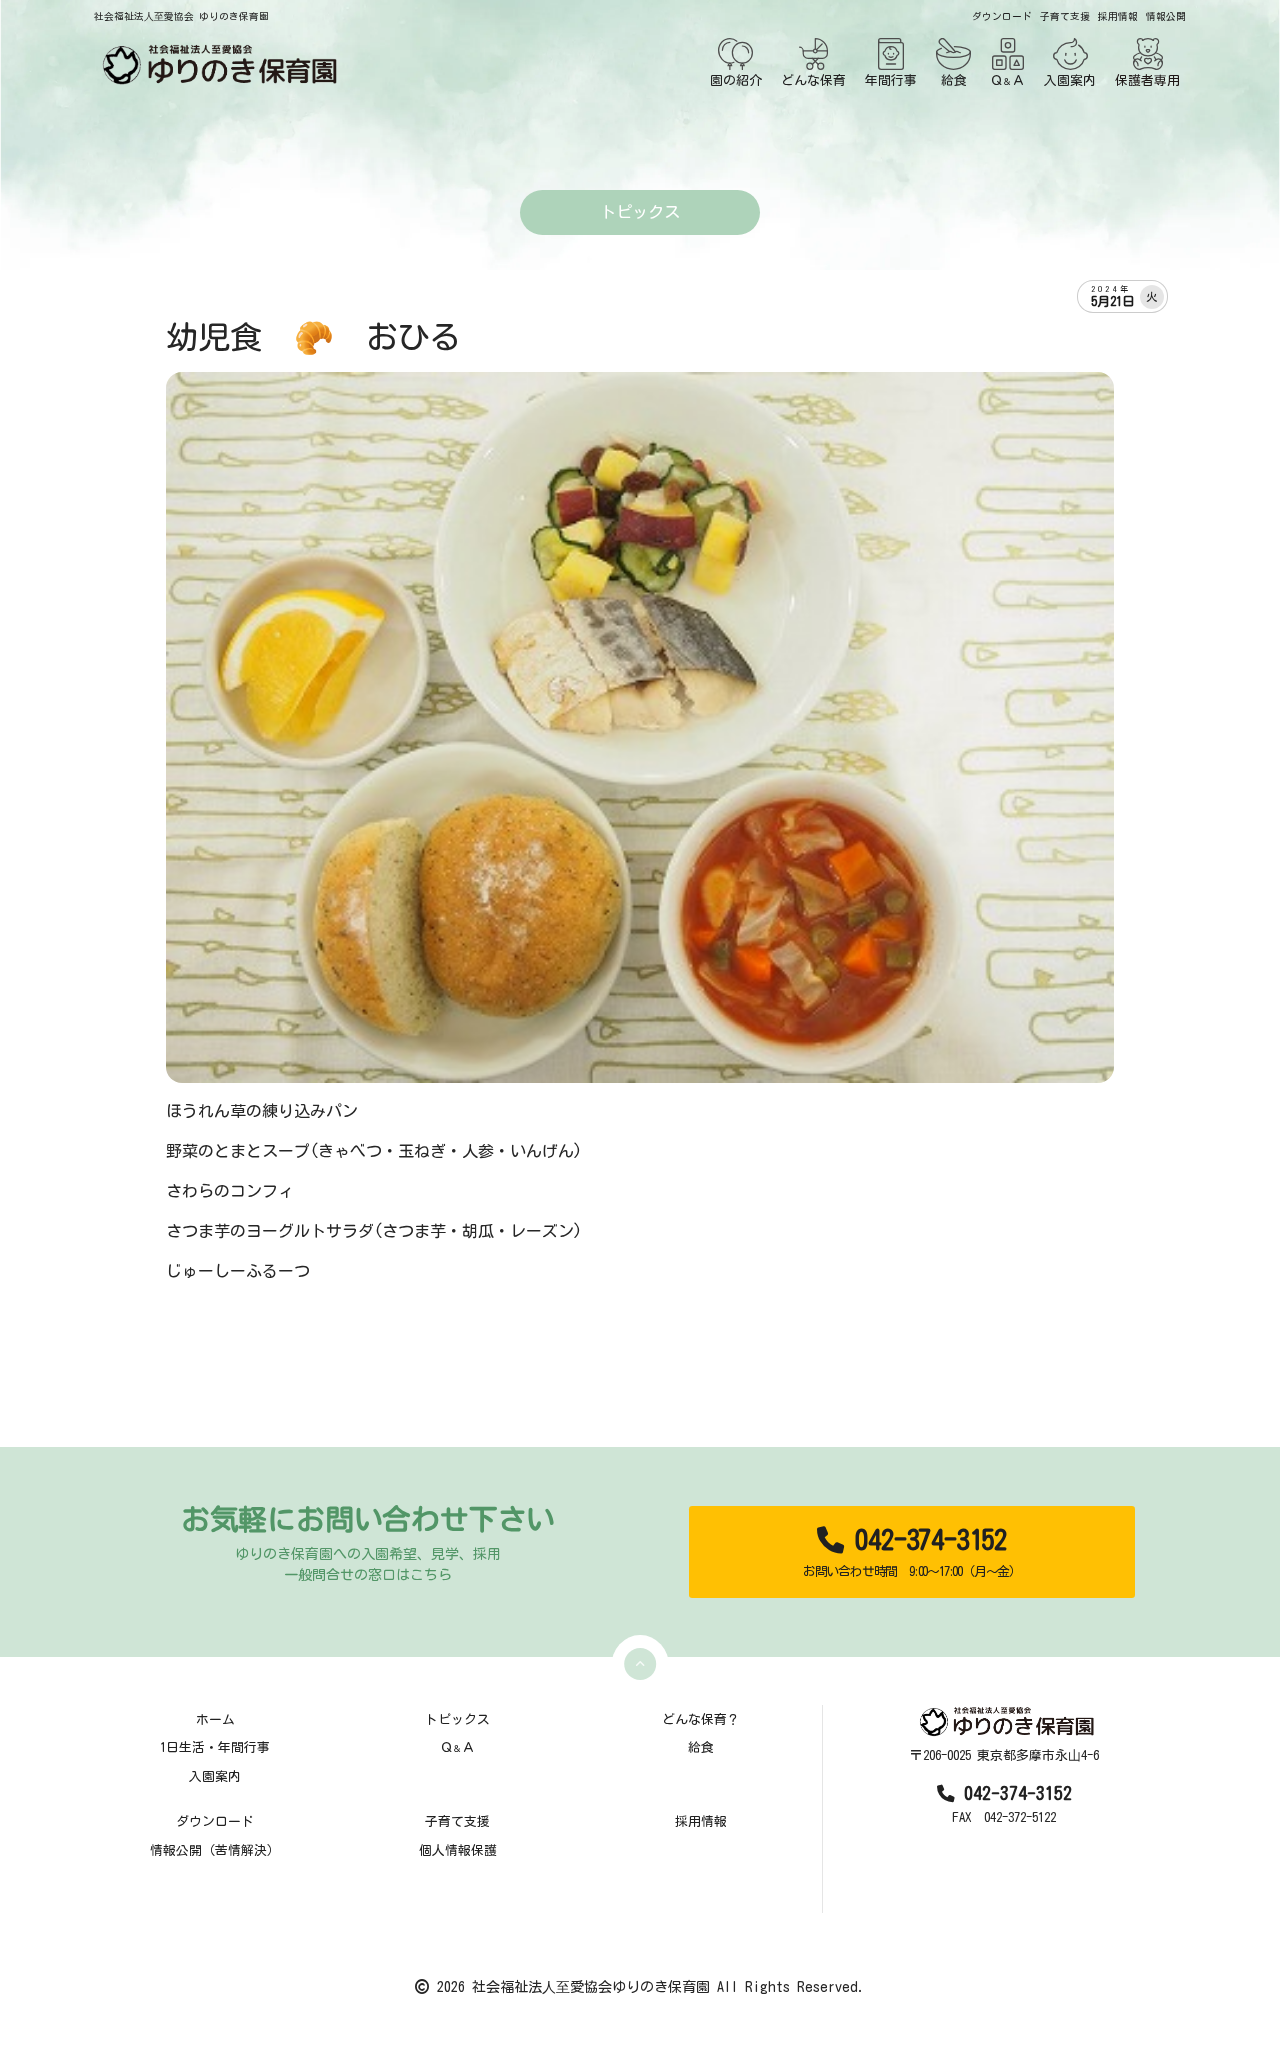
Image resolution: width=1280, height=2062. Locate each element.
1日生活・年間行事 (215, 1747)
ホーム (215, 1719)
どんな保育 (813, 80)
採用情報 (1118, 16)
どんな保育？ (701, 1719)
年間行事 (891, 80)
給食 (954, 80)
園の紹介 (736, 80)
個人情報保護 (458, 1850)
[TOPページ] (216, 64)
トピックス (457, 1719)
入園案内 (1070, 80)
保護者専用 (1147, 80)
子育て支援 (1065, 16)
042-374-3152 (912, 1552)
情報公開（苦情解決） (215, 1850)
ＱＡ (1007, 80)
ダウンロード (1002, 16)
